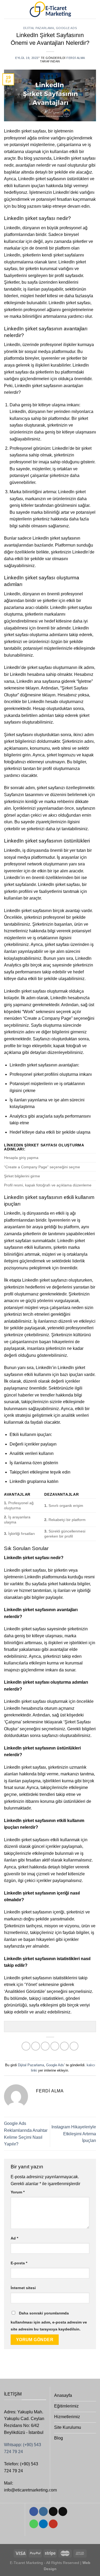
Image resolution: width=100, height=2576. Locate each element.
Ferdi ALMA (76, 58)
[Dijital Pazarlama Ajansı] (50, 9)
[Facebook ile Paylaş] (36, 2046)
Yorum (18, 2192)
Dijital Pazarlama (39, 28)
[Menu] (7, 9)
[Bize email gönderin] (63, 2511)
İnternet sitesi (23, 2288)
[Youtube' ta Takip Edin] (53, 2524)
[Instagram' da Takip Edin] (43, 2511)
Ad (14, 2238)
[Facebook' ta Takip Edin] (34, 2511)
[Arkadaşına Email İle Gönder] (55, 2046)
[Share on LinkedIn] (74, 2046)
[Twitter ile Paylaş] (45, 2046)
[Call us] (34, 2524)
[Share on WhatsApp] (26, 2046)
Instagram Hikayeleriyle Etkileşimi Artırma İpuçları (74, 2134)
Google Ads (67, 28)
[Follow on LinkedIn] (43, 2524)
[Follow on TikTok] (53, 2511)
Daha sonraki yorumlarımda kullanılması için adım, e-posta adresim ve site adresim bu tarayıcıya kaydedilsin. (49, 2321)
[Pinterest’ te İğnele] (64, 2046)
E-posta (19, 2263)
